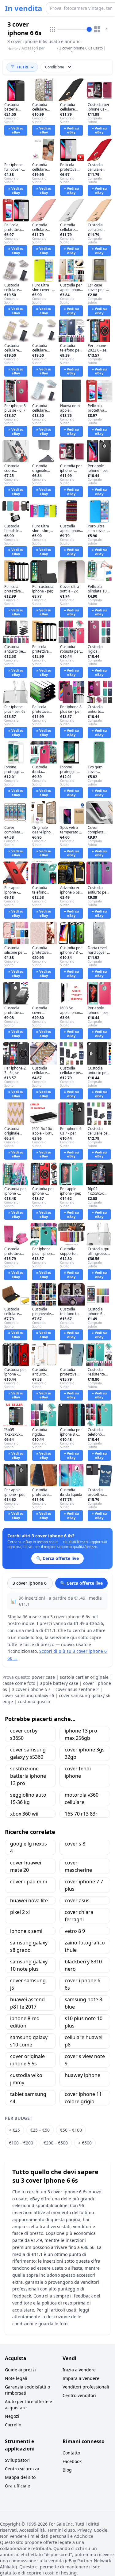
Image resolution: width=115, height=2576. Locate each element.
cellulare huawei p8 (84, 2041)
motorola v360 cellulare (82, 1798)
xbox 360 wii (24, 1814)
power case (43, 1677)
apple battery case (59, 1683)
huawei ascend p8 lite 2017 (27, 2003)
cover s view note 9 (85, 2060)
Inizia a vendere (79, 2370)
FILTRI (23, 67)
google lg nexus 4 (29, 1847)
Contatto (71, 2453)
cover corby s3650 (24, 1734)
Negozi (12, 2416)
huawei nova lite (29, 1900)
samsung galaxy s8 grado (29, 1946)
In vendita (24, 8)
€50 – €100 (71, 2130)
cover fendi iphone (78, 1772)
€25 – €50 (40, 2130)
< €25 (14, 2130)
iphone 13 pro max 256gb (81, 1734)
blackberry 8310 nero (83, 1965)
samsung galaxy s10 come (29, 2041)
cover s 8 (75, 1844)
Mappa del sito (20, 2477)
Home (13, 49)
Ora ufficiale (17, 2486)
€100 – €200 (21, 2143)
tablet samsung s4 (28, 2098)
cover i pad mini (29, 1882)
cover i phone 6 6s (82, 1984)
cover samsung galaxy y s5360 (28, 1753)
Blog (67, 2470)
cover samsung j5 (28, 1984)
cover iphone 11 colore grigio (83, 2098)
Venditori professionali (86, 2387)
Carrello (13, 2425)
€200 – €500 (56, 2143)
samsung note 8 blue (83, 2003)
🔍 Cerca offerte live (81, 1583)
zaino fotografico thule (85, 1946)
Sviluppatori (17, 2460)
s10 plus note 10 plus (84, 2022)
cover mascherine (78, 1866)
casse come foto (19, 1683)
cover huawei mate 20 (26, 1866)
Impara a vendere (81, 2378)
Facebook (72, 2461)
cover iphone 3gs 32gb (85, 1753)
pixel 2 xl (20, 1912)
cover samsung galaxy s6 (28, 1695)
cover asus (77, 1900)
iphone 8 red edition (25, 2022)
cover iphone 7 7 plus (84, 1885)
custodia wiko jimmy (26, 2079)
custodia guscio (34, 1702)
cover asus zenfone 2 (77, 1689)
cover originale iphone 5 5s (27, 2060)
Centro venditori (79, 2395)
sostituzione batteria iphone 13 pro (28, 1776)
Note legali (16, 2378)
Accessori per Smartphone (33, 51)
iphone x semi (26, 1931)
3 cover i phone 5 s (31, 1689)
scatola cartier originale (84, 1677)
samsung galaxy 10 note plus (29, 1965)
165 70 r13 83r (81, 1814)
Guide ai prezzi (20, 2370)
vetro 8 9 (75, 1931)
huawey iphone (82, 2075)
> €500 (85, 2143)
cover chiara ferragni (79, 1916)
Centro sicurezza (22, 2469)
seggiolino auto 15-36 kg (28, 1798)
